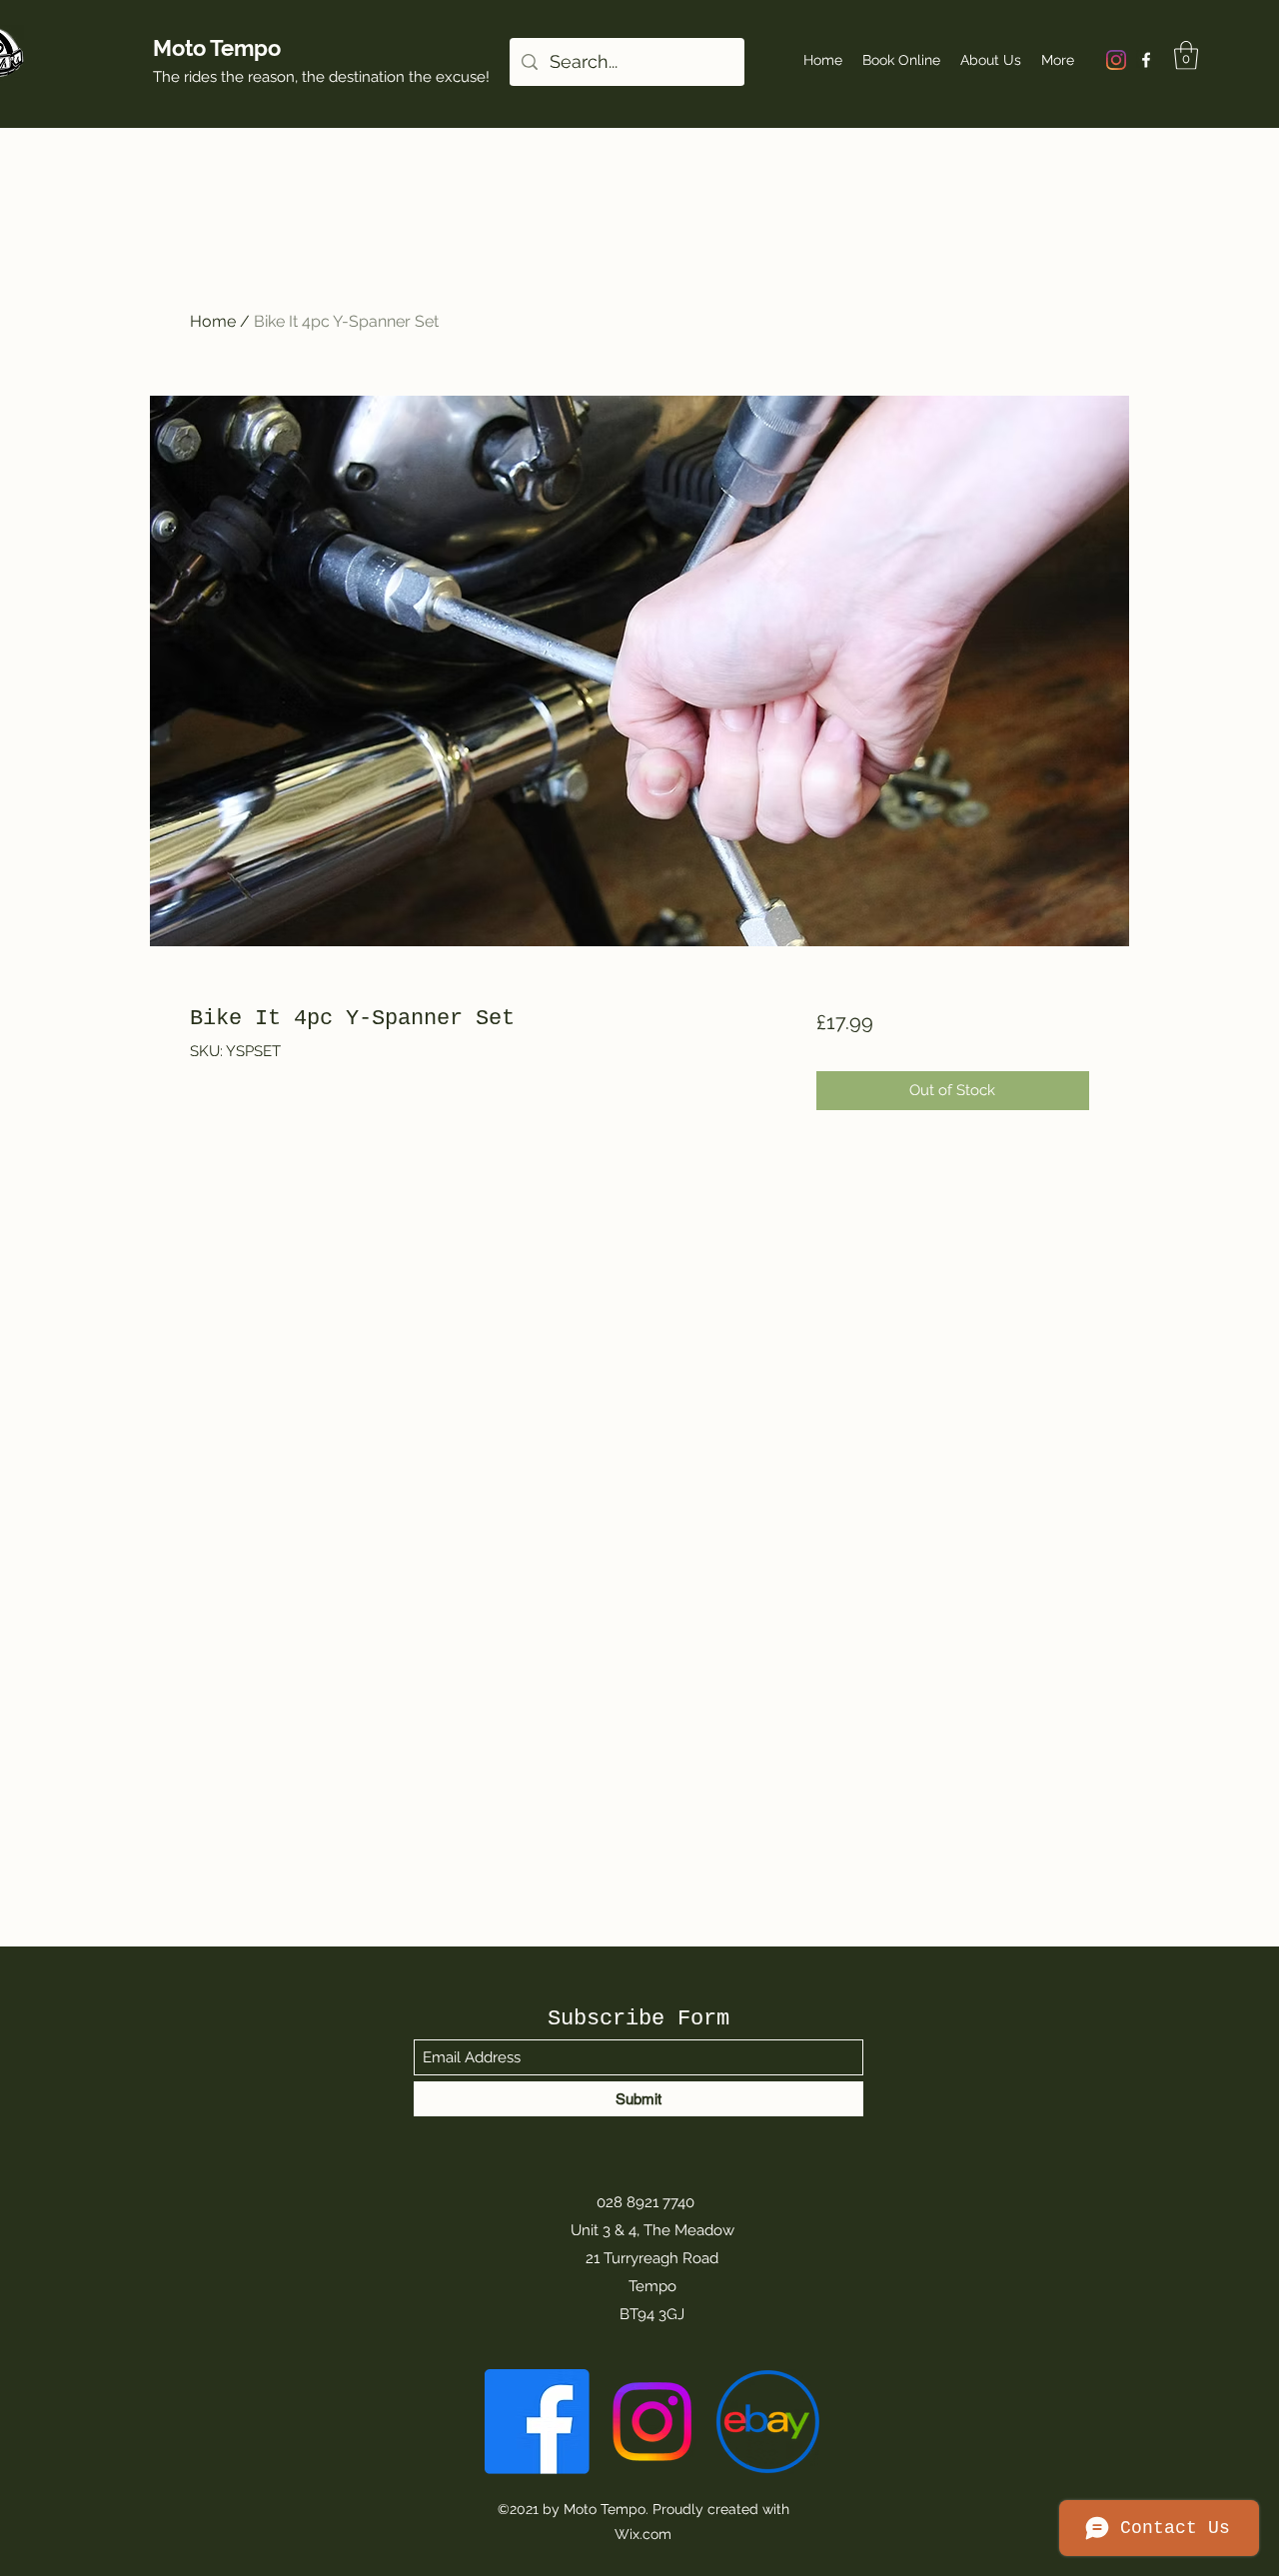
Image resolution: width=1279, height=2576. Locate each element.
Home (213, 321)
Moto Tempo (217, 48)
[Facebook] (1146, 60)
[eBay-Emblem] (767, 2422)
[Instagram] (1116, 60)
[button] (1186, 55)
